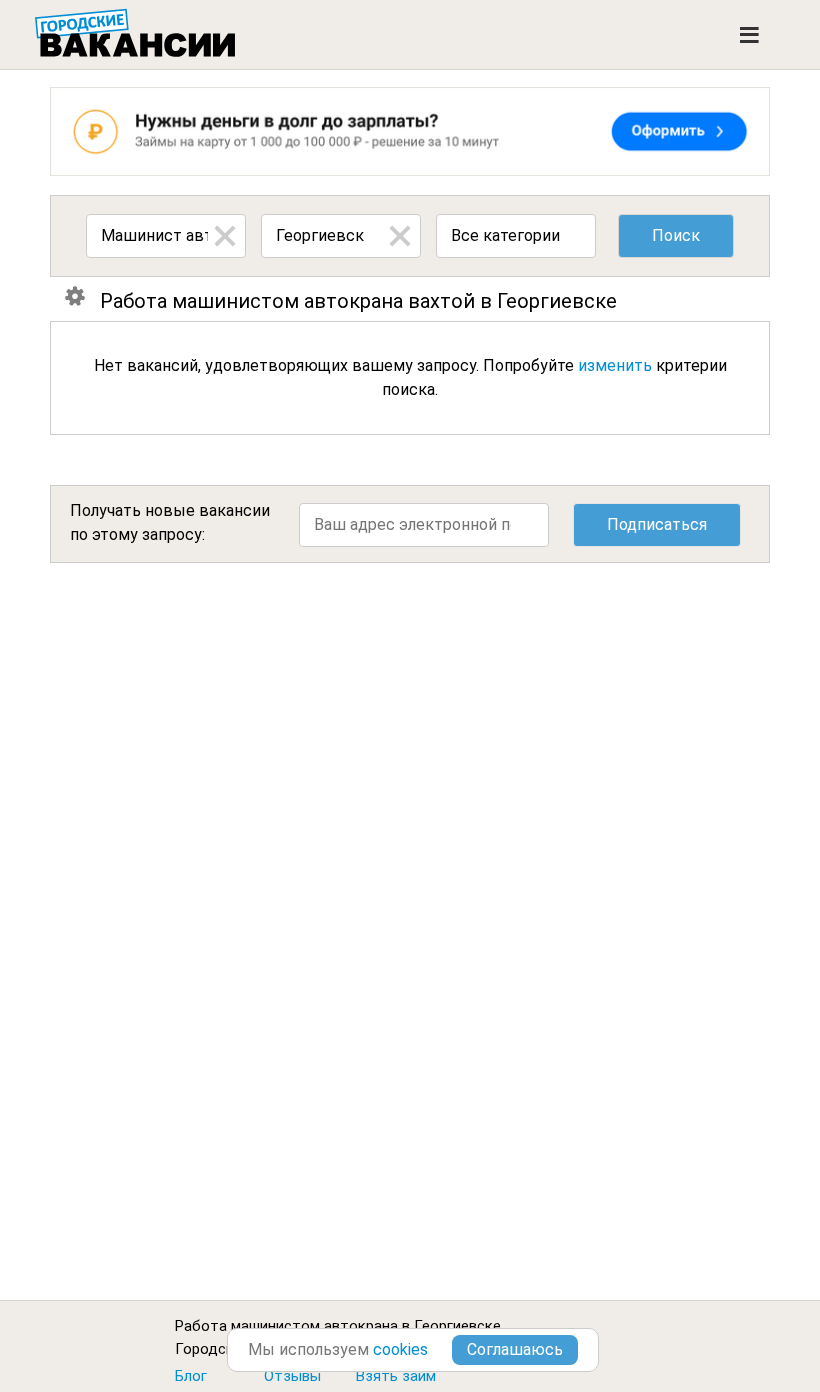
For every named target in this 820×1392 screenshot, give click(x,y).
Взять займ (396, 1376)
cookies (400, 1349)
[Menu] (749, 35)
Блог (191, 1376)
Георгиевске (457, 1326)
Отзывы (292, 1376)
